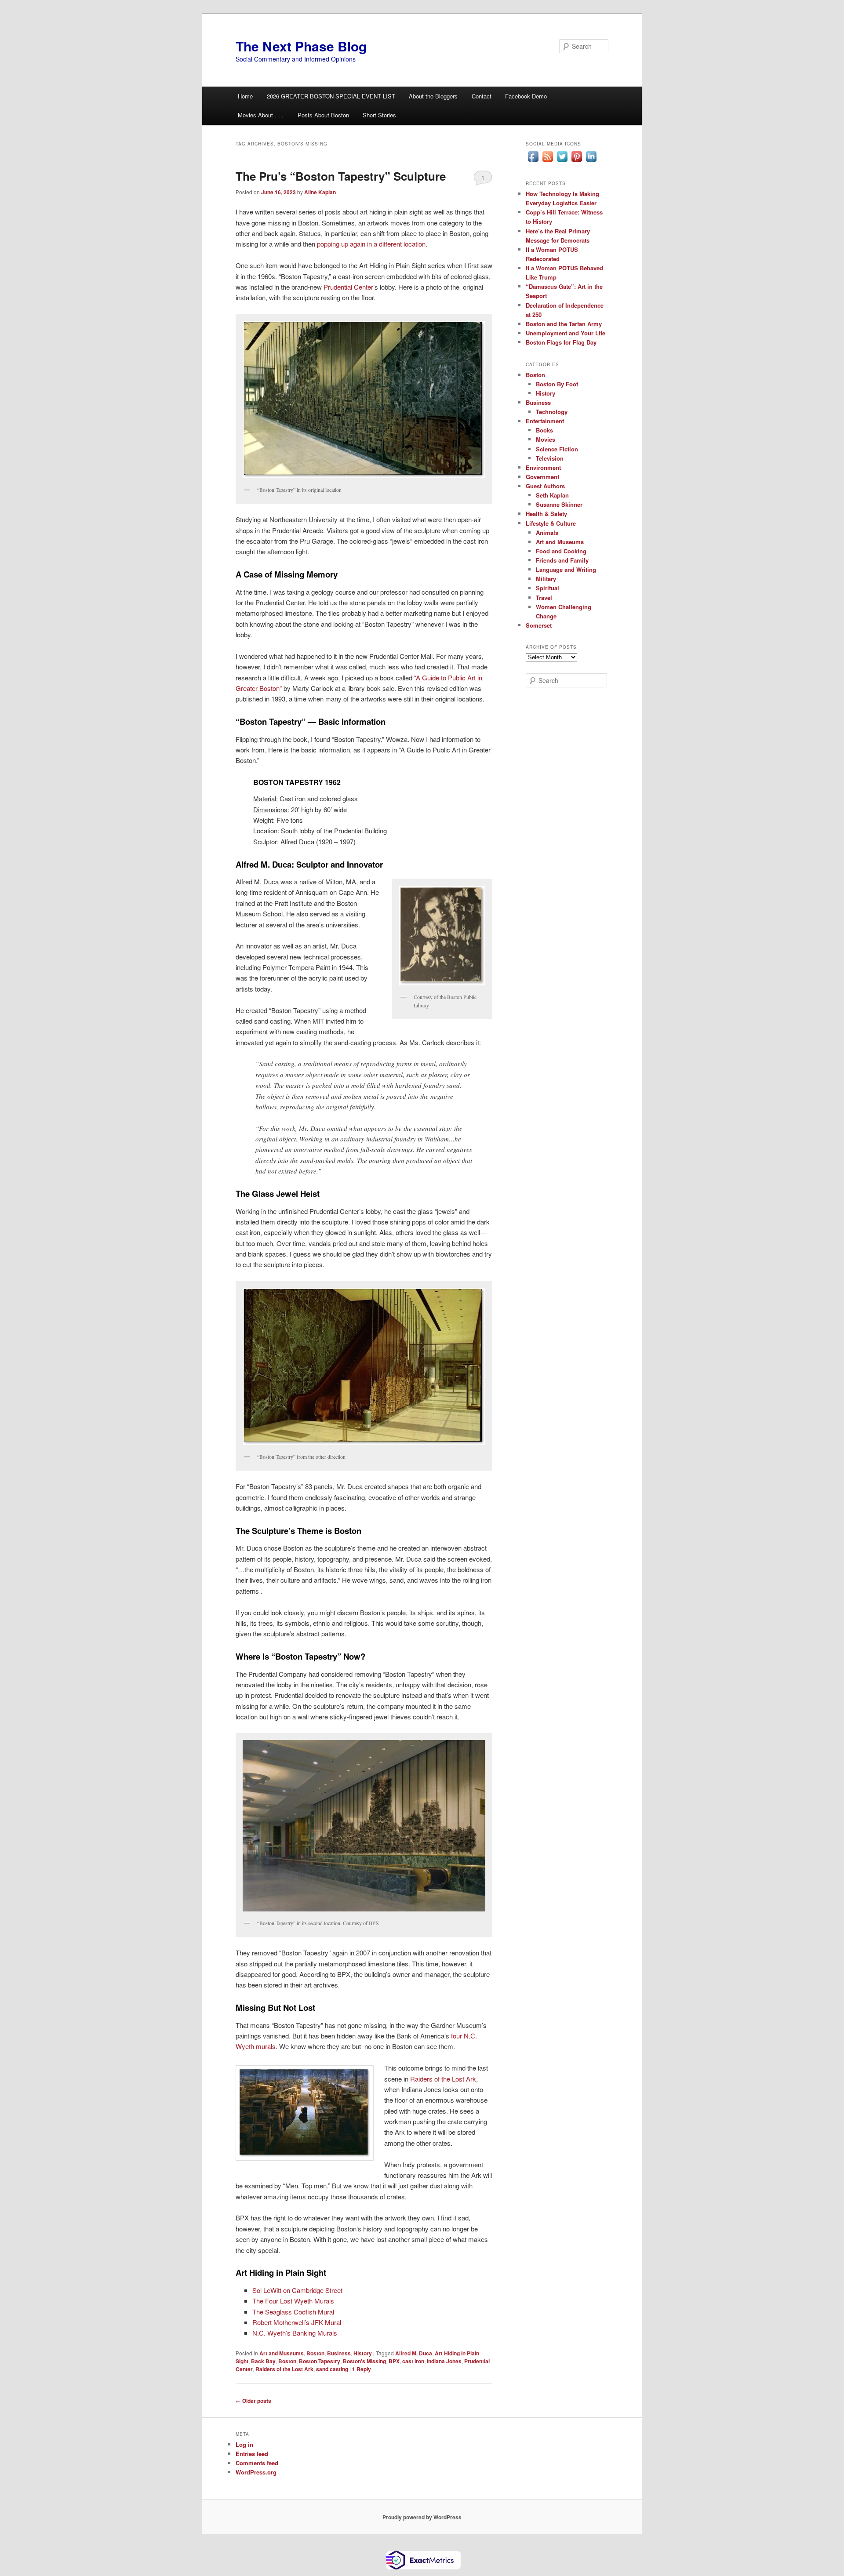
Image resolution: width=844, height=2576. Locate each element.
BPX (394, 2361)
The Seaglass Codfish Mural (293, 2312)
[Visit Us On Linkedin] (591, 161)
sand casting (332, 2369)
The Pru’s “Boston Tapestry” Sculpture (341, 176)
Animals (547, 532)
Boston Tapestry (320, 2361)
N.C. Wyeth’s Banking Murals (295, 2333)
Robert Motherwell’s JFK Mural (297, 2322)
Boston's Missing (364, 2361)
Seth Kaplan (552, 495)
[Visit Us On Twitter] (562, 161)
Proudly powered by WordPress (422, 2517)
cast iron (413, 2361)
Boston (315, 2353)
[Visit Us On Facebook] (533, 161)
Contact (482, 96)
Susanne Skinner (559, 504)
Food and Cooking (561, 551)
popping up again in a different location (371, 244)
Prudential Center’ (348, 287)
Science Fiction (557, 449)
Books (544, 430)
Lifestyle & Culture (551, 523)
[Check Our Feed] (548, 161)
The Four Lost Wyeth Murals (293, 2301)
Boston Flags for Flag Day (561, 342)
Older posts (253, 2401)
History (363, 2353)
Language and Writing (566, 569)
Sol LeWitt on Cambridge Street (297, 2290)
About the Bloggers (433, 96)
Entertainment (545, 421)
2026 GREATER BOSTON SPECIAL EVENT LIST (331, 96)
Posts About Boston (323, 115)
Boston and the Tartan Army (564, 324)
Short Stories (379, 115)
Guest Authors (545, 486)
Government (542, 477)
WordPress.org (256, 2472)
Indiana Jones (444, 2361)
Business (339, 2353)
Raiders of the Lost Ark (443, 2079)
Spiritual (548, 588)
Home (245, 96)
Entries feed (252, 2454)
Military (546, 579)
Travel (544, 598)
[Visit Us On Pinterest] (577, 161)
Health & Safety (546, 514)
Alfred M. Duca (414, 2353)
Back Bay (263, 2361)
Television (550, 458)
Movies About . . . (261, 115)
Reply (362, 2369)
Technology (552, 412)
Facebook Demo (526, 96)
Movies (546, 439)
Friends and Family (562, 560)
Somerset (539, 625)
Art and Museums (282, 2353)
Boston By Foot (557, 384)
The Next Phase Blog (301, 46)
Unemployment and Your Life (566, 333)
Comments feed (257, 2463)
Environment (543, 467)
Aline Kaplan (320, 192)
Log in (244, 2444)
